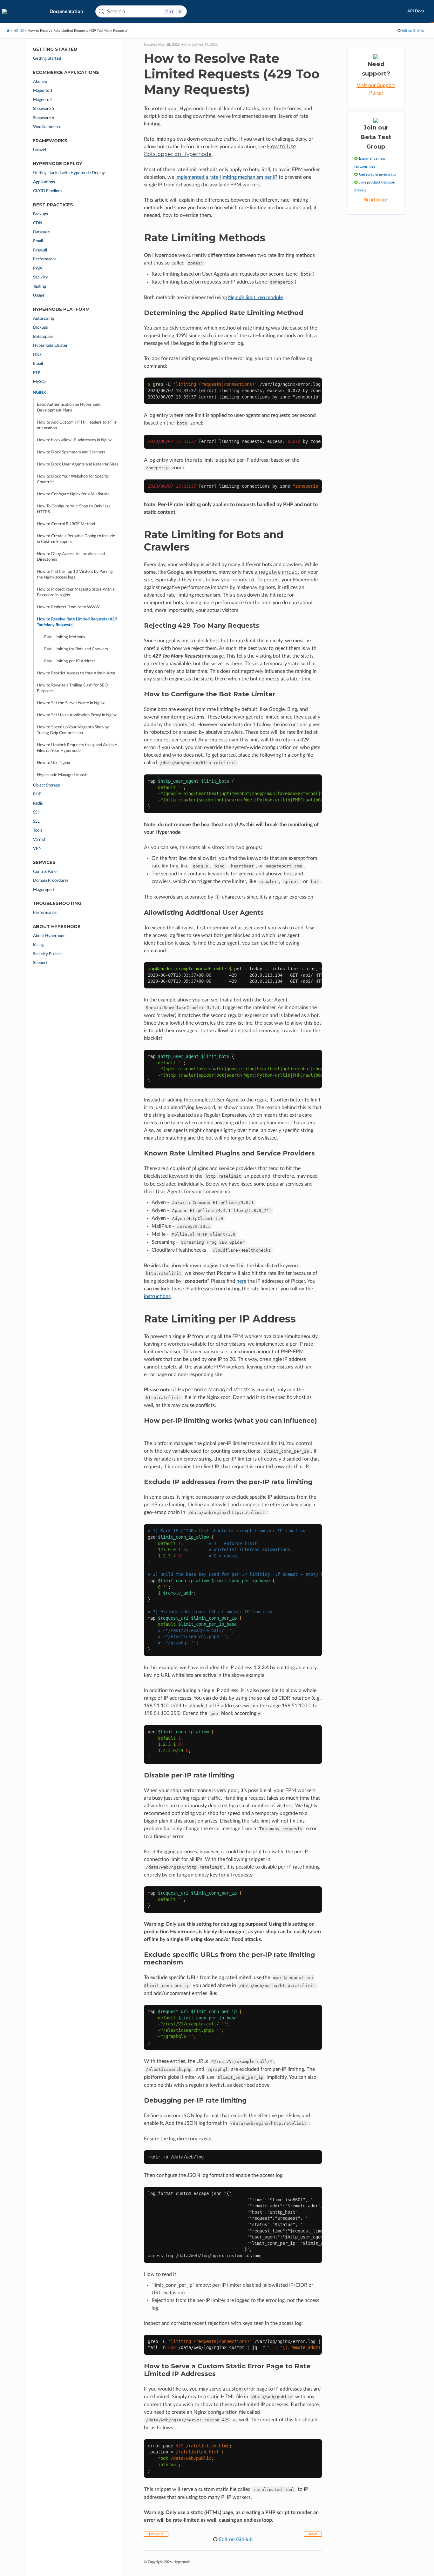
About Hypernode (49, 936)
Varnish (40, 840)
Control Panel (45, 872)
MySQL (40, 382)
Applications (44, 182)
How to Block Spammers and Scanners (71, 452)
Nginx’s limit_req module (255, 298)
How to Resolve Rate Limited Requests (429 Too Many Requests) (77, 622)
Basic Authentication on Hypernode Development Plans (69, 408)
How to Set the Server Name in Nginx (71, 703)
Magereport (44, 890)
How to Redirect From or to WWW (68, 607)
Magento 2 (43, 100)
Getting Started (47, 59)
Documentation (66, 12)
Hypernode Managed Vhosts (63, 775)
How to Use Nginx (53, 763)
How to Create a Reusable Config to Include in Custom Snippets (76, 539)
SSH (37, 812)
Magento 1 (43, 91)
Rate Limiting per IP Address (70, 661)
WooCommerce (47, 127)
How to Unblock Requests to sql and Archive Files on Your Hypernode (77, 748)
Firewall (40, 250)
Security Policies (48, 954)
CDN (38, 223)
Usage (39, 295)
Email (38, 241)
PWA (38, 268)
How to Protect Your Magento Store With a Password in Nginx (76, 592)
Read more (376, 200)
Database (41, 232)
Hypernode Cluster (50, 346)
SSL (36, 822)
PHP (37, 794)
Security (41, 277)
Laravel (40, 150)
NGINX (19, 31)
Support (40, 963)
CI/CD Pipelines (48, 191)
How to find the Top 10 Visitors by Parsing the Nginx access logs (75, 575)
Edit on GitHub (412, 31)
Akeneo (40, 82)
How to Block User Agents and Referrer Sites (78, 464)
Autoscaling (44, 319)
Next (313, 2534)
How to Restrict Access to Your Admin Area (76, 673)
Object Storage (47, 785)
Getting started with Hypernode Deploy (69, 173)
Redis (38, 803)
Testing (40, 287)
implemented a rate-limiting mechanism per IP (226, 177)
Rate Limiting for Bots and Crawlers (76, 649)
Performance (45, 259)
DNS (37, 355)
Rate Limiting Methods (65, 637)
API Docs (416, 11)
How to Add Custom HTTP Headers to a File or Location (77, 425)
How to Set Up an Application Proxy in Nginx (77, 715)
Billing (38, 945)
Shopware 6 (44, 118)
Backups (41, 214)
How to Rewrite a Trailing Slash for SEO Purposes (72, 688)
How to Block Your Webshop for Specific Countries (73, 479)
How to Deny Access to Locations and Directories (71, 557)
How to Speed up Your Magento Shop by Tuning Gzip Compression (73, 730)
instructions (157, 1296)
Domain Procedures (51, 881)
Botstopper (43, 337)
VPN (37, 849)
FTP (37, 373)
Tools (38, 830)
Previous (156, 2534)
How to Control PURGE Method (66, 524)
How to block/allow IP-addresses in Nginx (74, 440)
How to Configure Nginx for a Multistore (73, 494)
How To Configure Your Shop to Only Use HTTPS (74, 509)
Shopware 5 (44, 109)
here (241, 1281)
